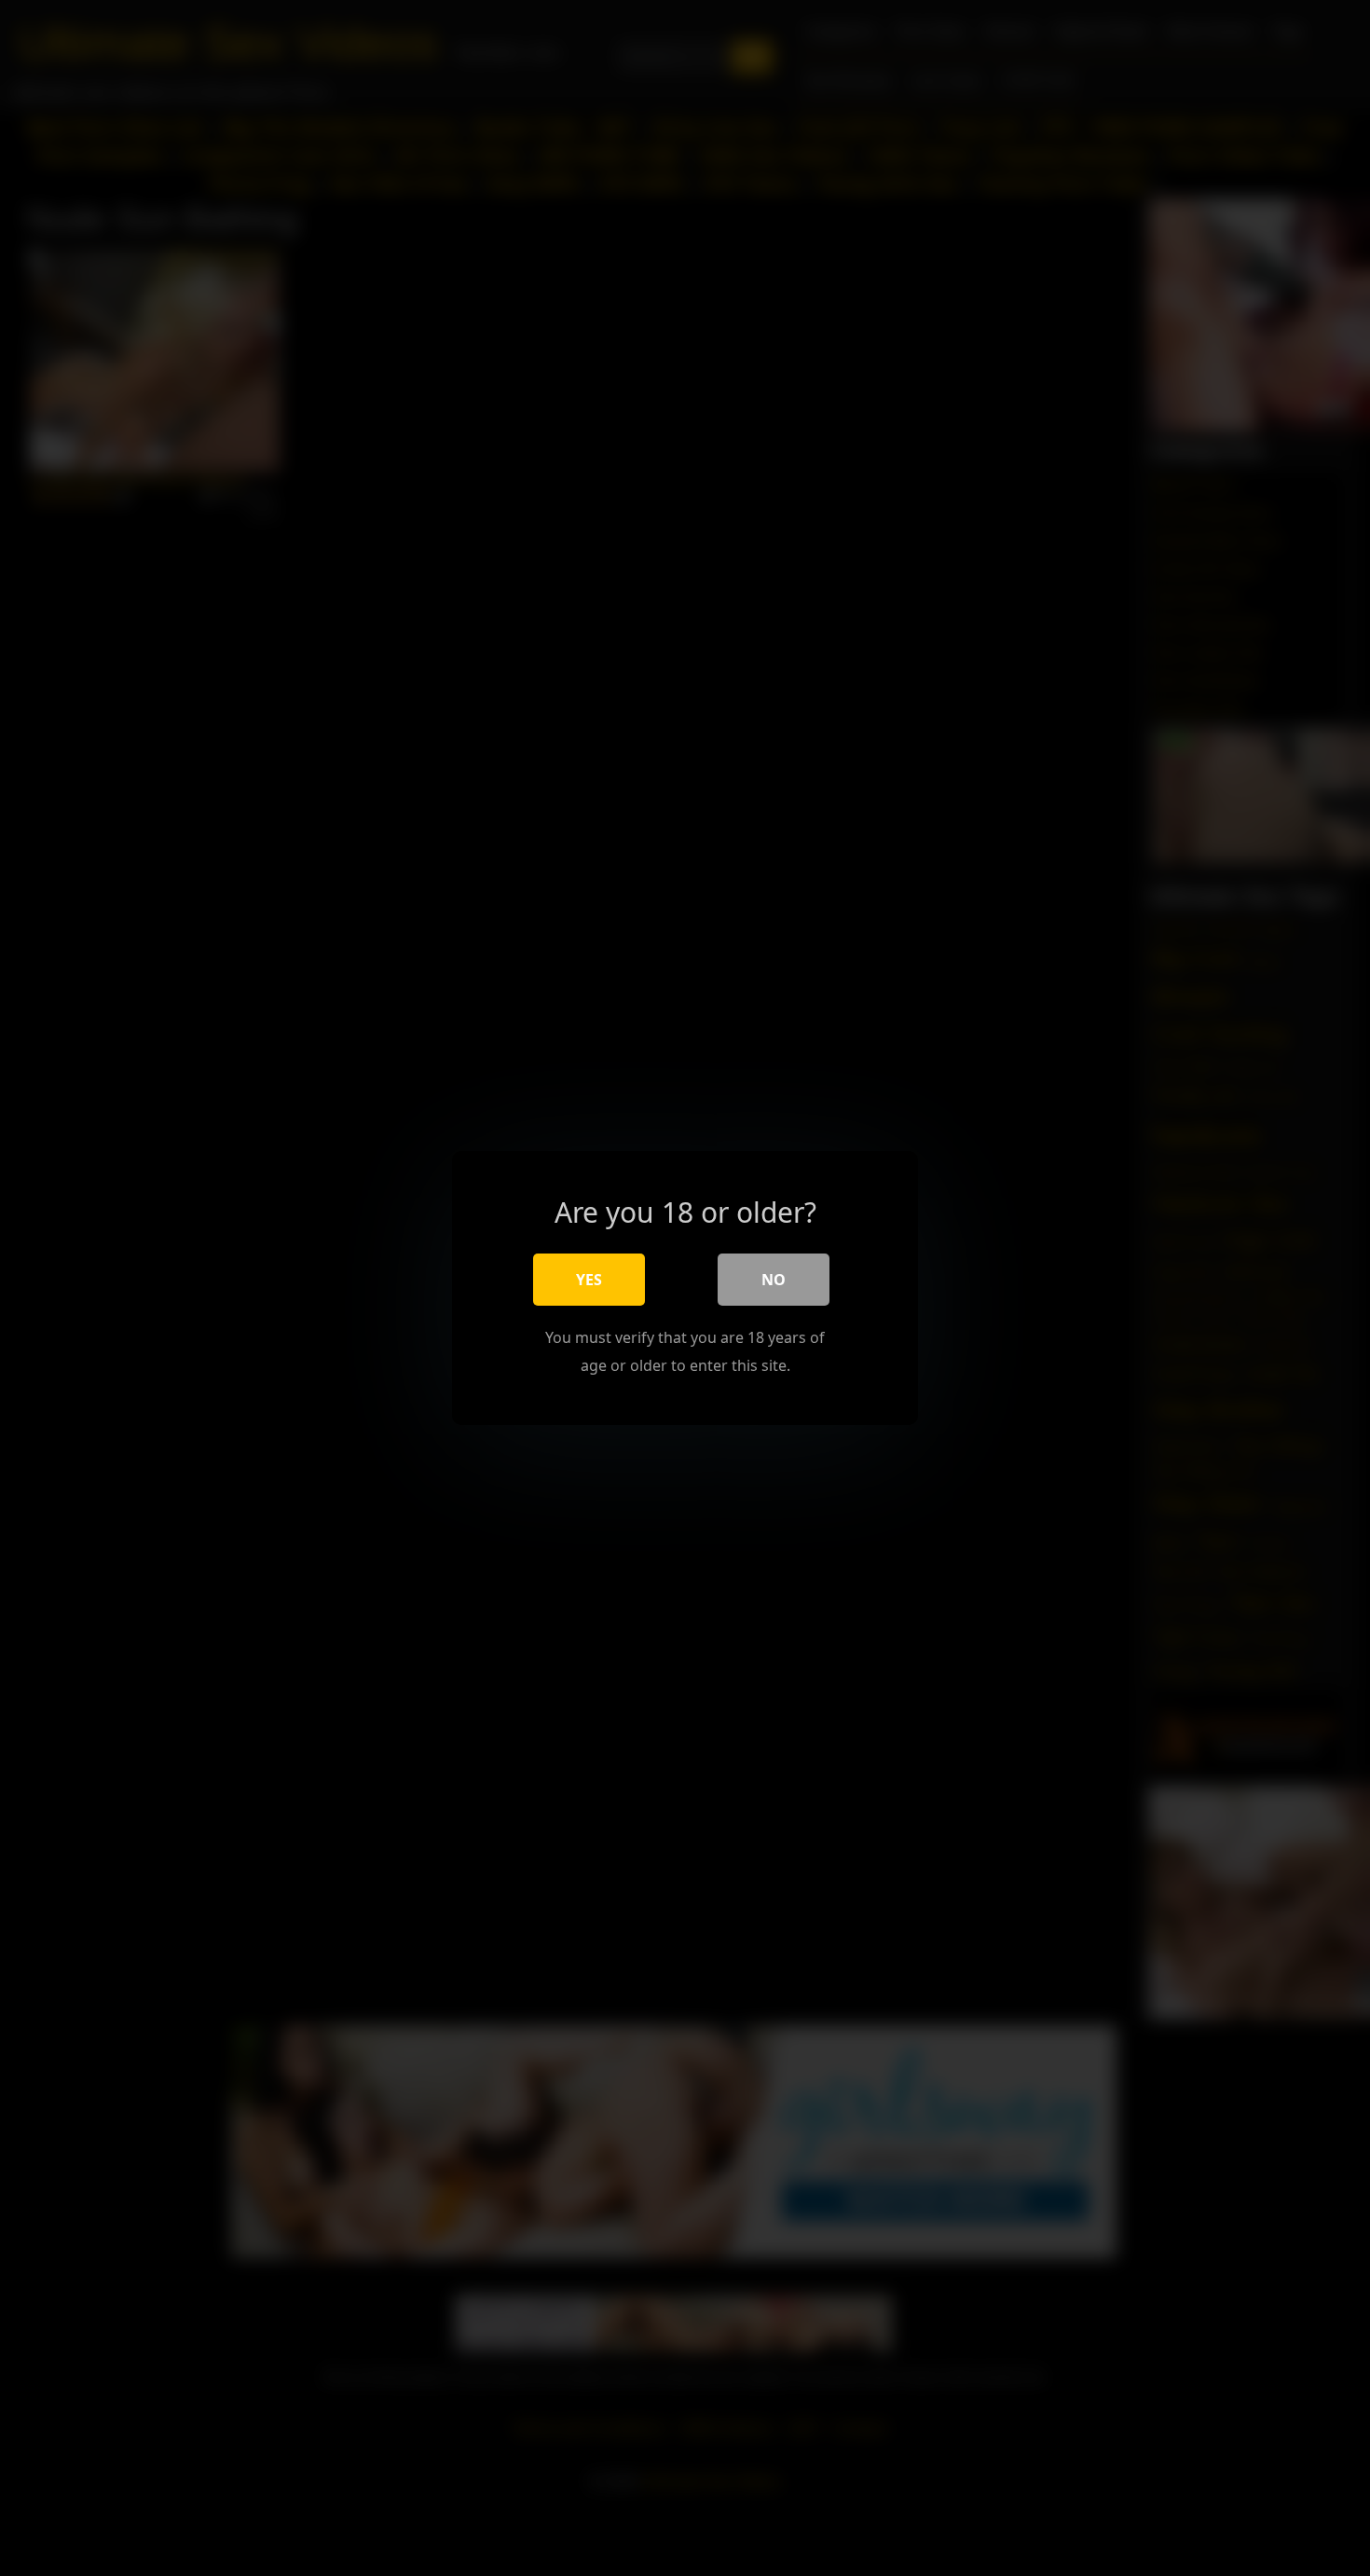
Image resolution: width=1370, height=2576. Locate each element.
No (774, 1280)
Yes (589, 1280)
